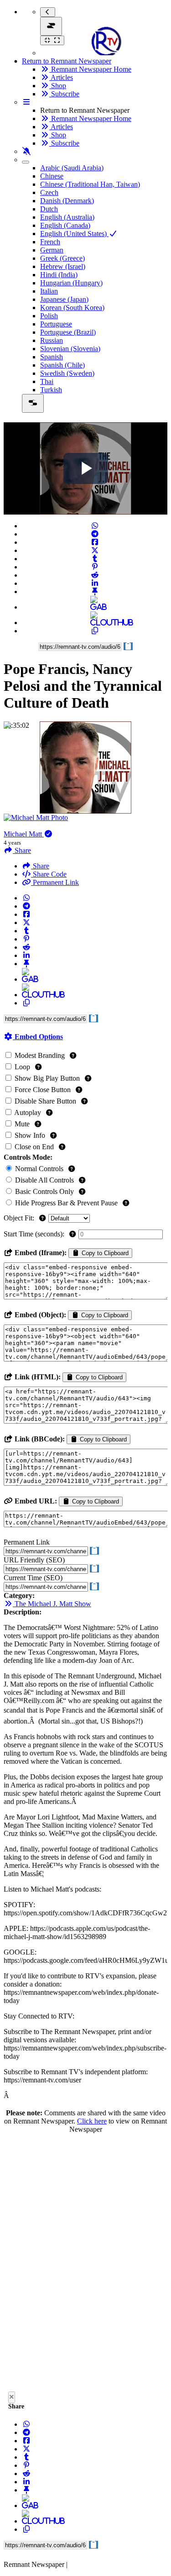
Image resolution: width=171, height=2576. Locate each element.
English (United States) (74, 234)
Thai (47, 381)
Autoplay (28, 1112)
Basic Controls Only (44, 1191)
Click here (92, 2121)
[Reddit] (95, 575)
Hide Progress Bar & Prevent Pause (66, 1203)
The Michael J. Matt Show (52, 1604)
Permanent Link (55, 882)
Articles (61, 77)
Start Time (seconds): (35, 1234)
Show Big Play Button (47, 1078)
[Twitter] (95, 550)
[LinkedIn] (95, 583)
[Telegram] (95, 534)
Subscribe (64, 94)
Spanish (52, 357)
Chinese (52, 176)
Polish (49, 316)
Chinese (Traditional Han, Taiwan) (90, 184)
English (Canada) (65, 225)
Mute (22, 1124)
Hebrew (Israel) (63, 266)
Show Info (30, 1135)
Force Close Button (43, 1090)
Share (40, 866)
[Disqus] (85, 2265)
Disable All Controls (44, 1180)
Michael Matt (24, 834)
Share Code (49, 874)
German (52, 250)
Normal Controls (39, 1169)
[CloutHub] (95, 623)
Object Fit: (20, 1218)
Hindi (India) (59, 275)
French (50, 242)
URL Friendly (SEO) (34, 1560)
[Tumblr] (95, 559)
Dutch (49, 209)
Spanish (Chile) (62, 365)
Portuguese (56, 324)
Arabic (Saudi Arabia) (72, 168)
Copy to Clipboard (104, 1253)
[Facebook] (95, 542)
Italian (49, 291)
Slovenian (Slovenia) (70, 349)
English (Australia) (67, 217)
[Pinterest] (95, 567)
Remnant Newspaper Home (90, 69)
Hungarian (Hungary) (71, 283)
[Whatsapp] (95, 526)
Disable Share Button (45, 1101)
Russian (52, 340)
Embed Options (38, 1037)
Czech (49, 192)
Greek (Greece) (62, 258)
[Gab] (95, 607)
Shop (58, 86)
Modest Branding (40, 1055)
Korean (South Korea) (72, 308)
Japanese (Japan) (64, 299)
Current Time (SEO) (33, 1578)
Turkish (51, 390)
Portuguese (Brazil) (68, 332)
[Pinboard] (95, 591)
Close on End (34, 1147)
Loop (22, 1067)
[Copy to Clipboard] (95, 631)
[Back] (48, 12)
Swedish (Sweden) (67, 373)
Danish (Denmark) (67, 201)
